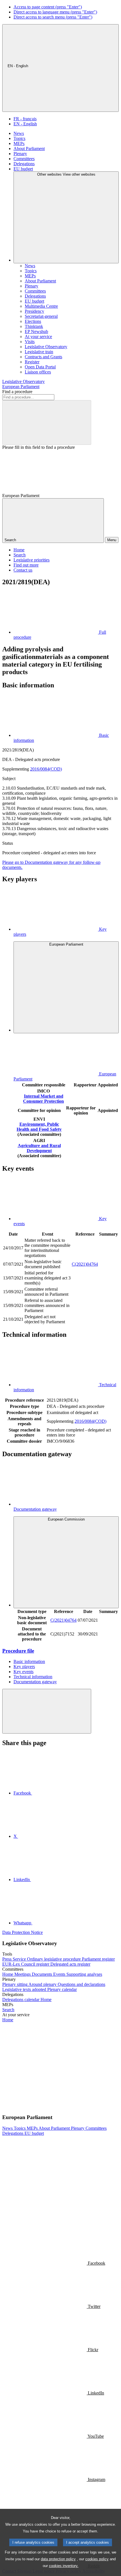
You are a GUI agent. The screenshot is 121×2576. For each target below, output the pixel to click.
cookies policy (97, 2559)
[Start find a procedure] (47, 422)
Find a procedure (17, 392)
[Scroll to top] (47, 1711)
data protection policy (58, 2559)
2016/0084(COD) (46, 769)
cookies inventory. (64, 2566)
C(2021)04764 (85, 1264)
